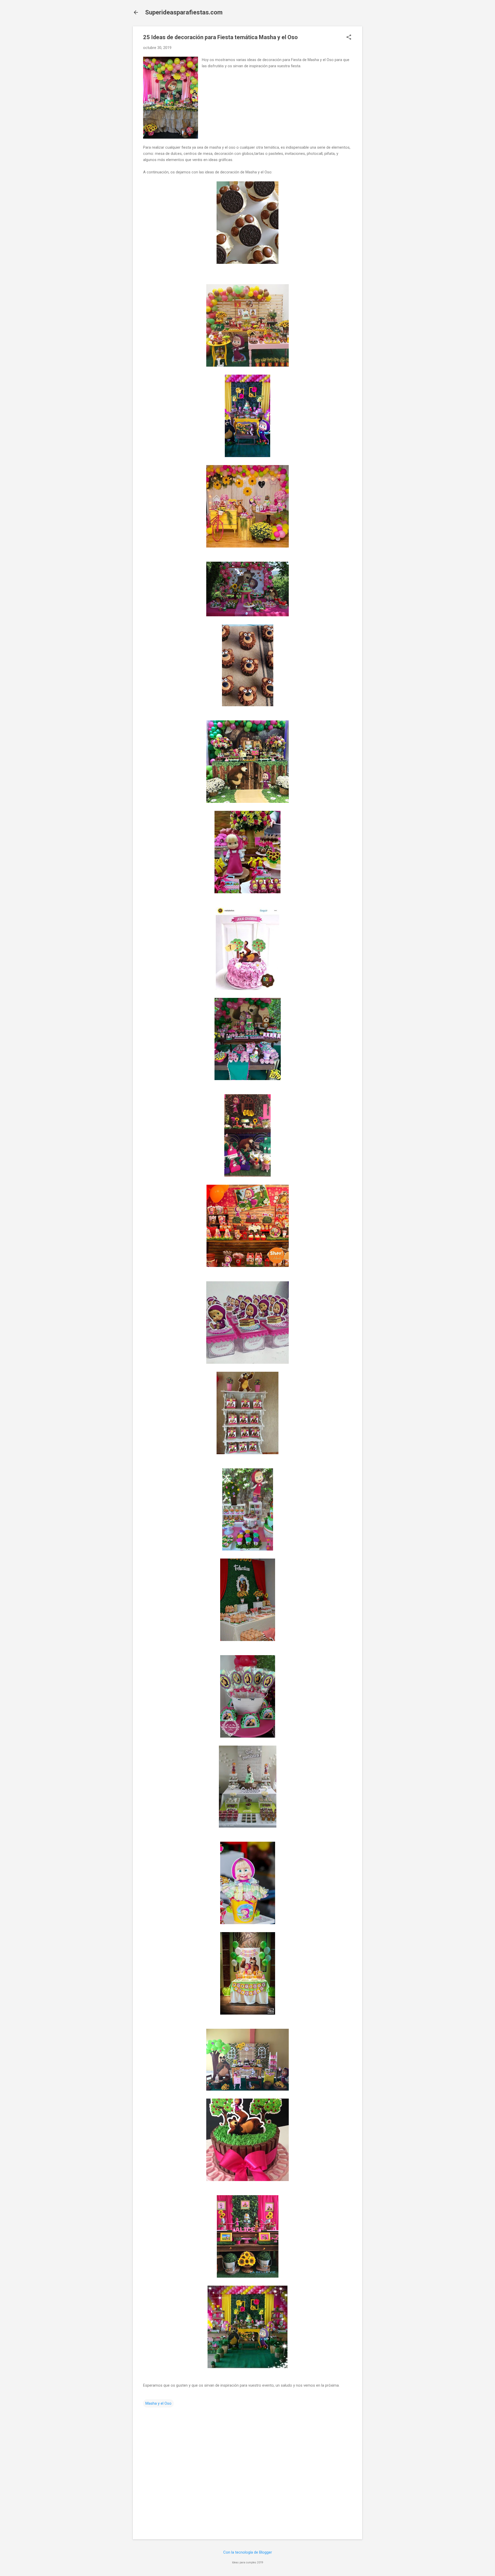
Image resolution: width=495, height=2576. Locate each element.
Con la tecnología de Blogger (248, 2552)
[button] (349, 38)
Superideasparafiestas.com (184, 12)
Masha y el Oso (158, 2403)
